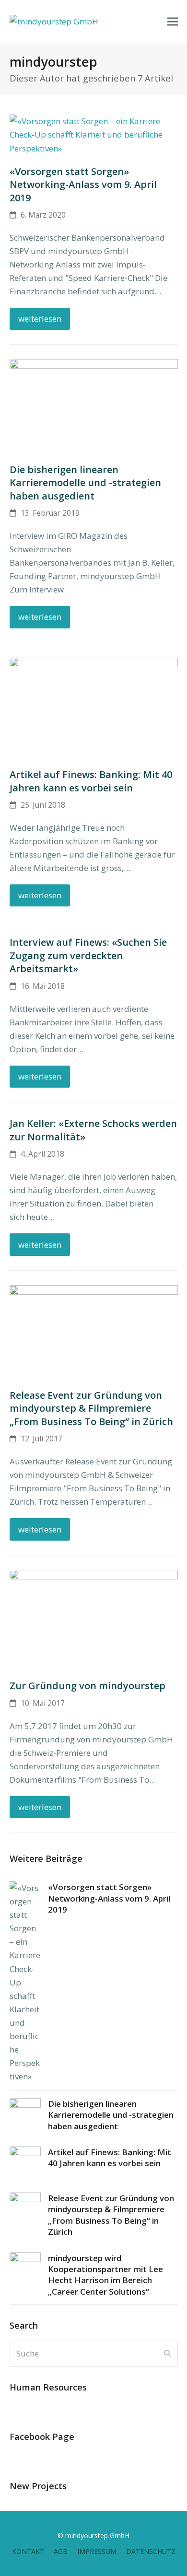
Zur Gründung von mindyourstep (88, 1686)
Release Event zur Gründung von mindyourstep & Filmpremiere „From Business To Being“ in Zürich (91, 1408)
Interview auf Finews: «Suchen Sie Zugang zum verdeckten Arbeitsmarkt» (88, 955)
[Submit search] (167, 2354)
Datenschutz (151, 2551)
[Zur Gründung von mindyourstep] (94, 1619)
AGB (61, 2551)
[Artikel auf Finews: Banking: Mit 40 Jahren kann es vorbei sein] (94, 707)
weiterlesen (40, 319)
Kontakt (28, 2551)
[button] (173, 21)
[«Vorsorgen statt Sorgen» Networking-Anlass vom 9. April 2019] (94, 134)
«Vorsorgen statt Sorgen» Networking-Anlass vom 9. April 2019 (83, 185)
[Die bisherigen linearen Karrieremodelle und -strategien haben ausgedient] (94, 405)
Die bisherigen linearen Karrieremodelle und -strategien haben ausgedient (85, 483)
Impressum (97, 2551)
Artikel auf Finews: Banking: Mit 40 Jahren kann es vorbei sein (91, 781)
